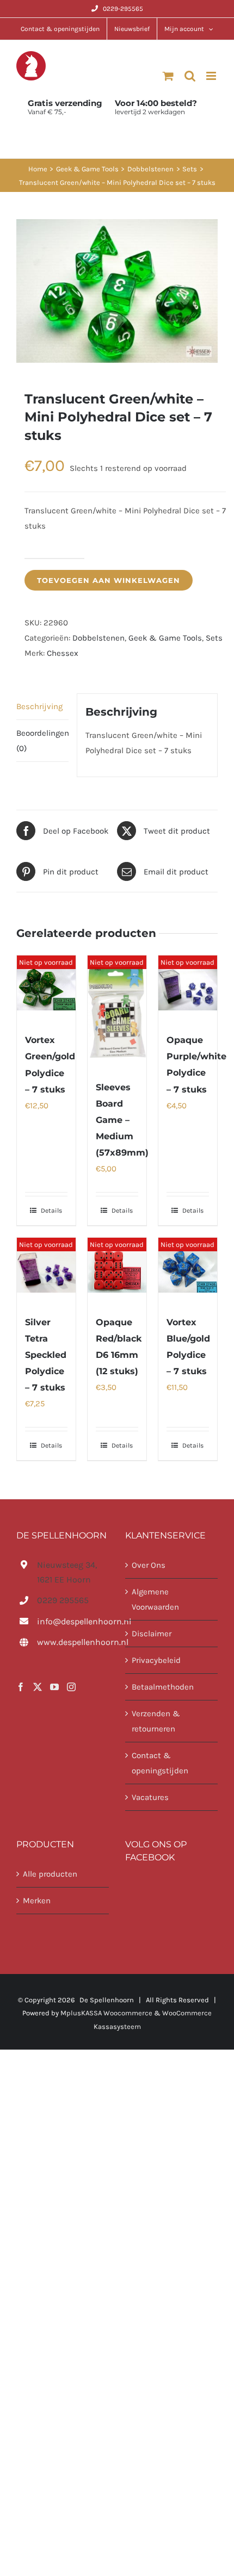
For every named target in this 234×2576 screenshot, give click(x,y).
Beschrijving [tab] (39, 706)
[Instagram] (71, 1687)
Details (51, 1211)
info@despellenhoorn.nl (73, 1621)
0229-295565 (123, 9)
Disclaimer (152, 1634)
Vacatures (150, 1797)
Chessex (63, 653)
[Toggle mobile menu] (212, 76)
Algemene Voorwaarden (155, 1599)
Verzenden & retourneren (156, 1721)
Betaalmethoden (163, 1687)
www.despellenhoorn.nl (73, 1642)
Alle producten (50, 1874)
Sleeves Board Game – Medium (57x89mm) (122, 1120)
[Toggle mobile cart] (168, 76)
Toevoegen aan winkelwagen (109, 580)
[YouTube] (54, 1687)
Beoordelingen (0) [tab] (42, 741)
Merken (37, 1901)
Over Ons (149, 1565)
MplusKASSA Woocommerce (106, 2013)
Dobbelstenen (98, 638)
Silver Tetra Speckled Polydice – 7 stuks (46, 1355)
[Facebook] (21, 1687)
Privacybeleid (156, 1660)
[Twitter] (38, 1687)
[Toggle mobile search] (190, 76)
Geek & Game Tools (165, 638)
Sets (214, 638)
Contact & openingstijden (160, 1763)
